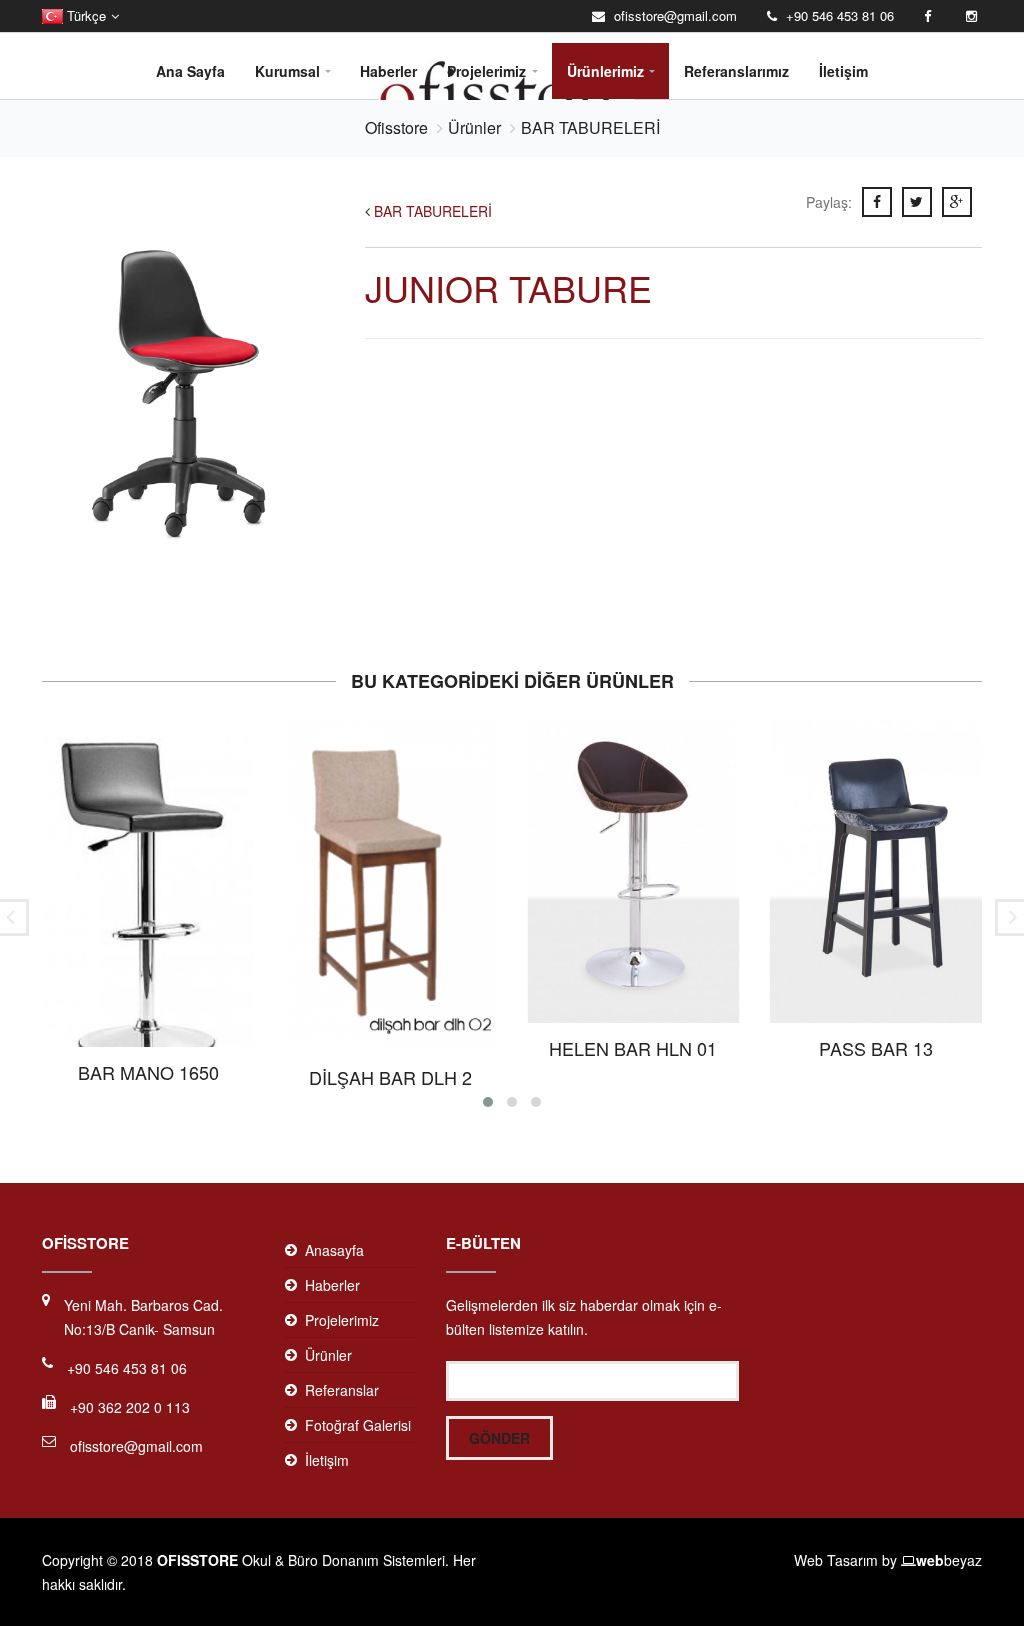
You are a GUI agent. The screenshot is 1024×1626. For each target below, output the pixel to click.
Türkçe (84, 15)
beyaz (949, 1560)
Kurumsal (287, 71)
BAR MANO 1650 (148, 1072)
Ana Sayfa (190, 71)
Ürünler (474, 127)
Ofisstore (396, 127)
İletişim (843, 71)
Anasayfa (334, 1250)
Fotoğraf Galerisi (358, 1425)
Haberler (388, 71)
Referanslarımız (736, 71)
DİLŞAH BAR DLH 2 (390, 1077)
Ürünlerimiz (605, 71)
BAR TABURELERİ (590, 127)
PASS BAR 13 (876, 1048)
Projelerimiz (486, 71)
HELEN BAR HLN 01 (633, 1048)
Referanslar (342, 1390)
